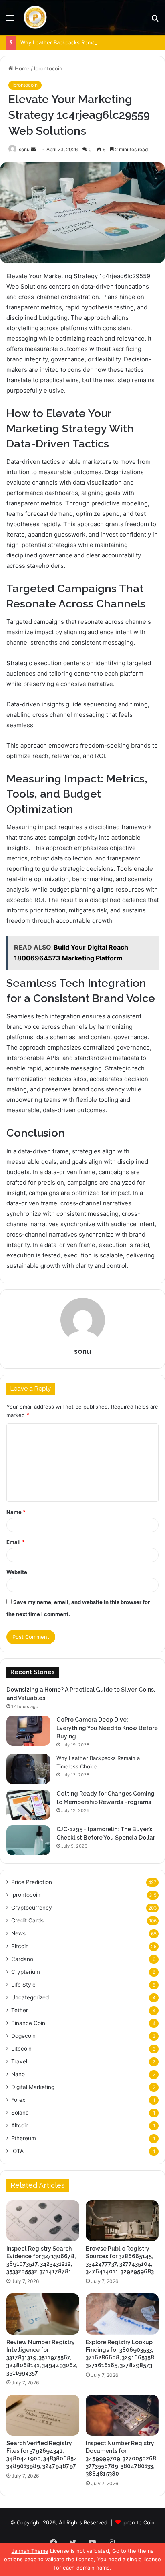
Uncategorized (30, 1997)
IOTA (17, 2151)
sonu (24, 149)
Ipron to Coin (138, 2522)
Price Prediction (32, 1882)
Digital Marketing (33, 2087)
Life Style (23, 1985)
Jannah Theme (30, 2551)
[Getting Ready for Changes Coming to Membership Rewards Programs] (28, 1805)
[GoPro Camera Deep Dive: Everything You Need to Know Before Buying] (28, 1731)
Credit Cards (27, 1920)
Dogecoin (23, 2036)
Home (21, 68)
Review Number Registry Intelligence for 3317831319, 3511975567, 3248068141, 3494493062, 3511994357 (42, 2357)
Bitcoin (20, 1946)
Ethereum (24, 2138)
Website (17, 1572)
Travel (19, 2061)
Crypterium (26, 1972)
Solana (20, 2113)
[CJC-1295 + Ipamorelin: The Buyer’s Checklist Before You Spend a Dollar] (28, 1840)
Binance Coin (28, 2023)
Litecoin (21, 2049)
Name (16, 1512)
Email (16, 1542)
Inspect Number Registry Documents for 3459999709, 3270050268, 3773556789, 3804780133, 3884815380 (122, 2458)
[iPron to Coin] (35, 18)
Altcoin (20, 2125)
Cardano (22, 1959)
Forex (18, 2100)
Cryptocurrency (32, 1908)
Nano (18, 2074)
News (18, 1933)
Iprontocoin (48, 68)
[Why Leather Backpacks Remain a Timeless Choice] (28, 1769)
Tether (20, 2010)
